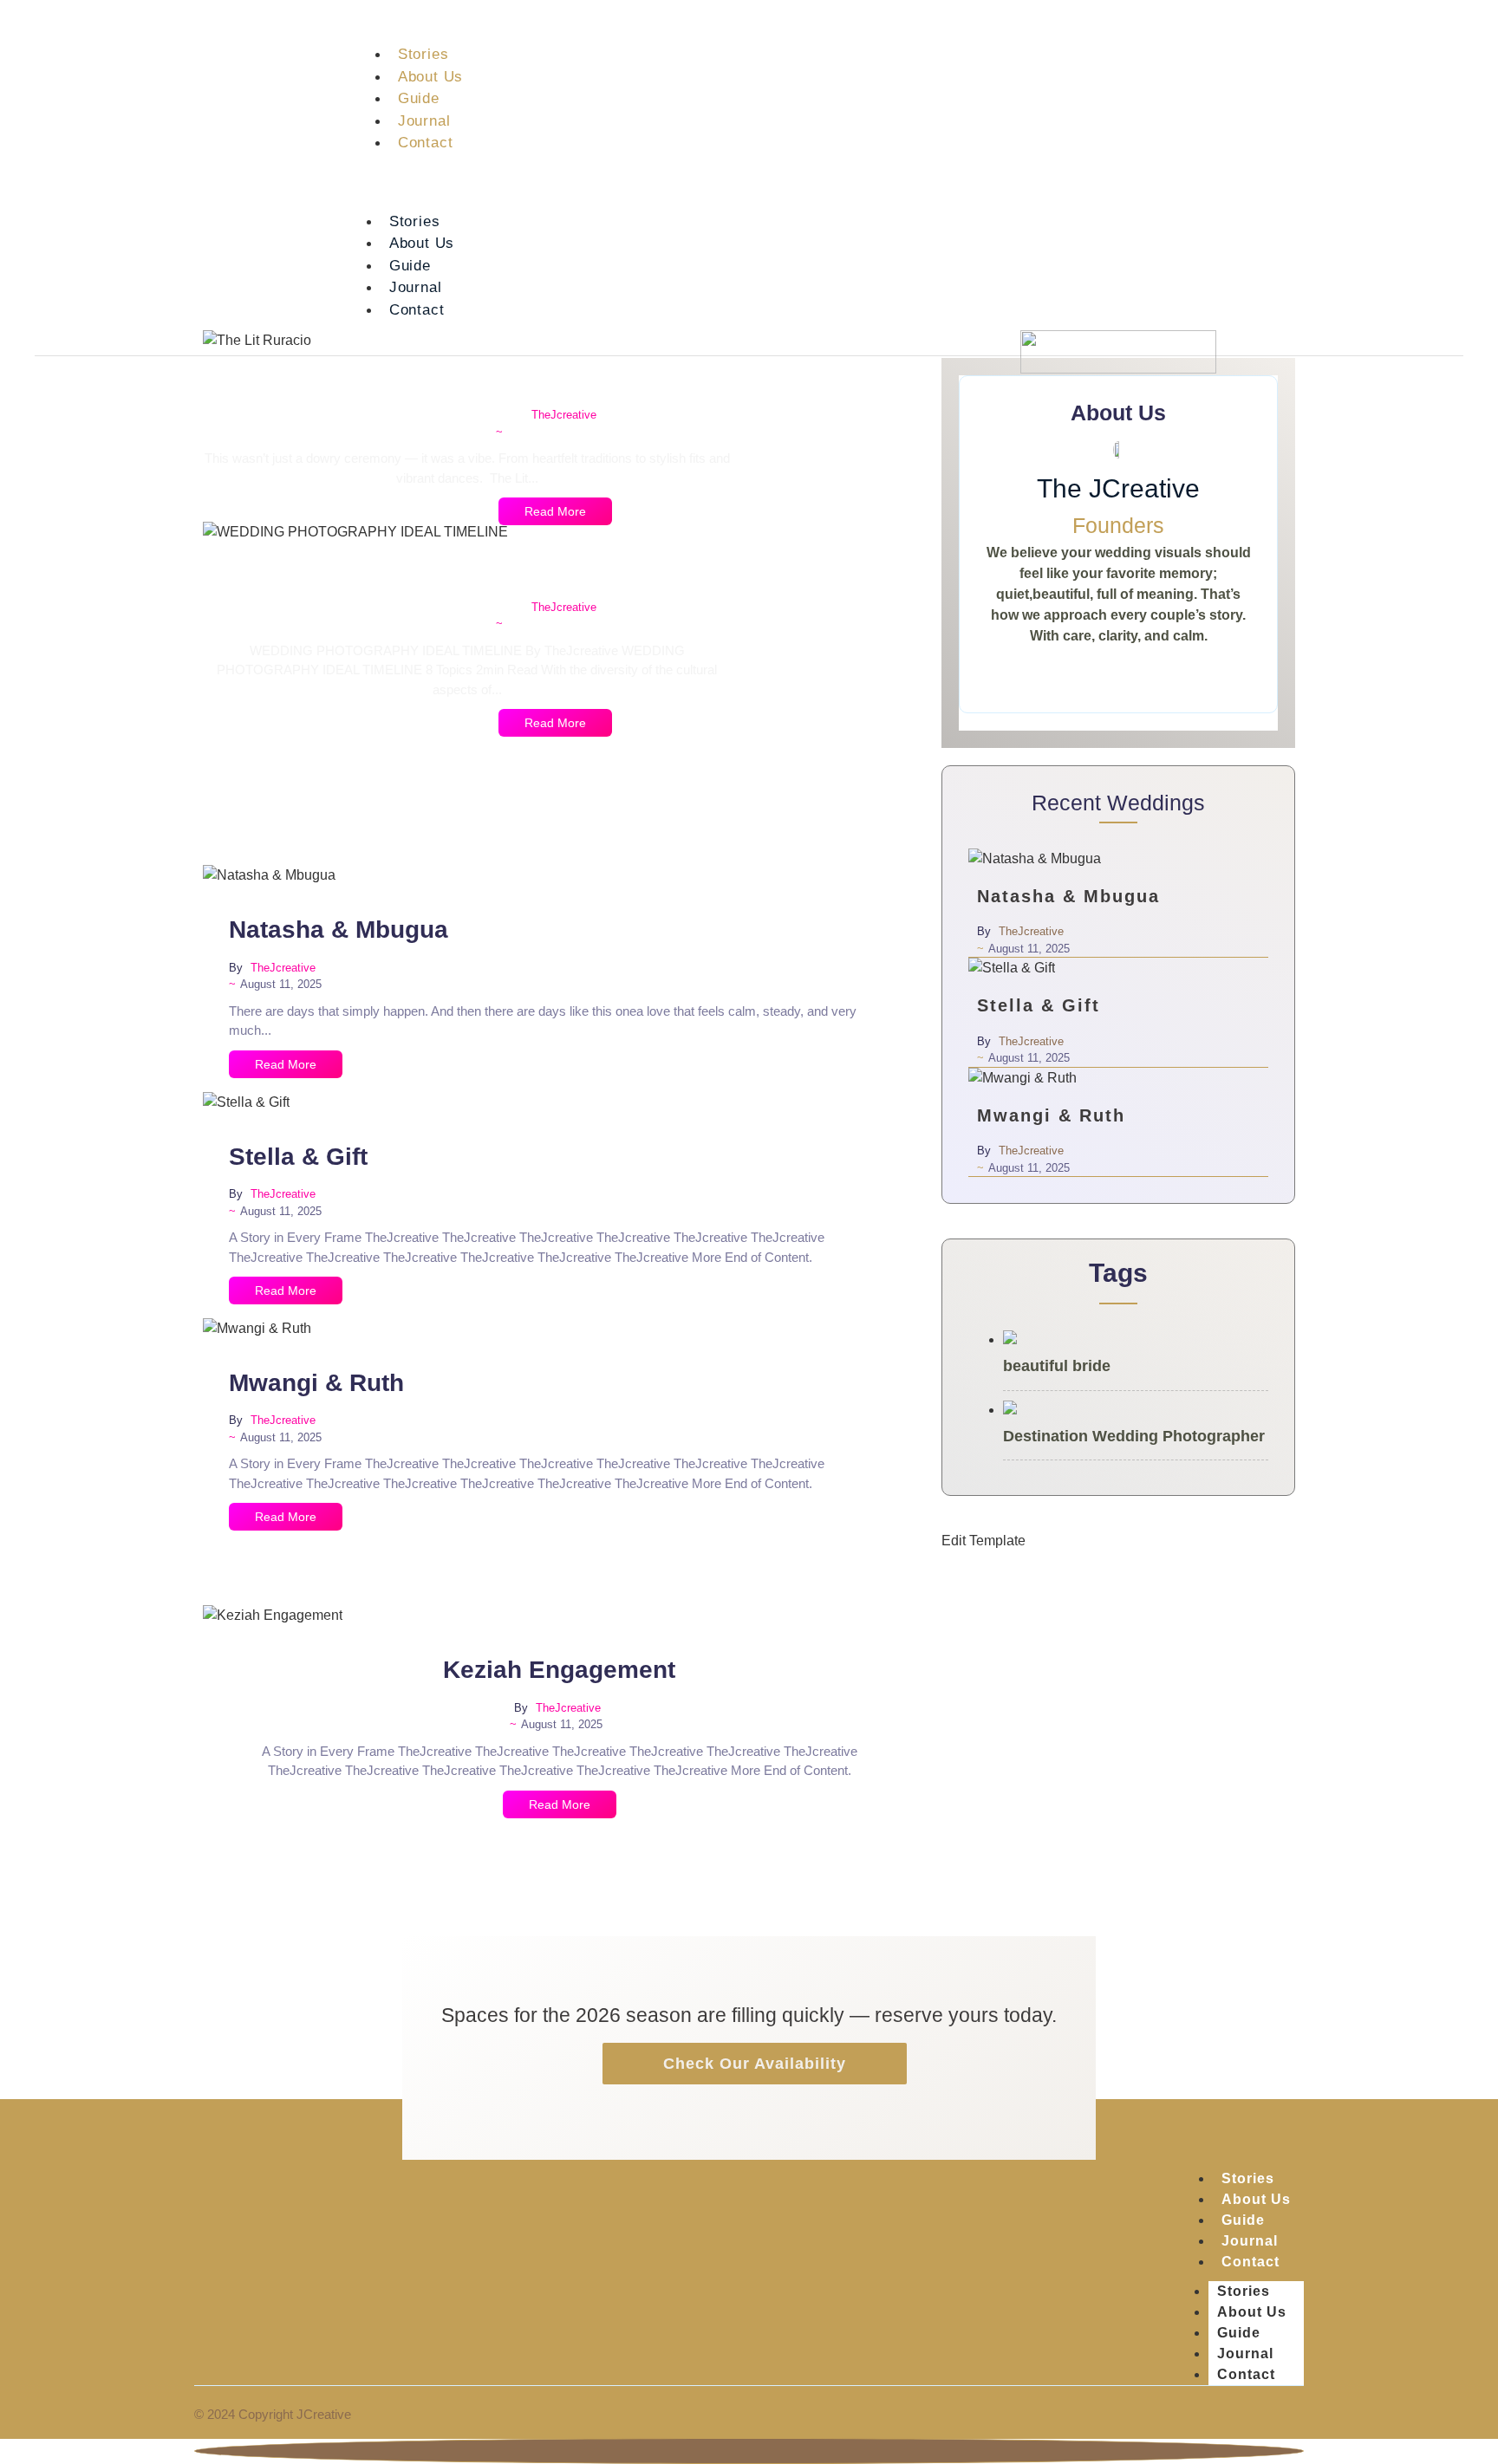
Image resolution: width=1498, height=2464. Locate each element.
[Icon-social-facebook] (1392, 182)
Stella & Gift (298, 1157)
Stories (423, 54)
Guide (419, 98)
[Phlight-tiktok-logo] (1430, 182)
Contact (426, 143)
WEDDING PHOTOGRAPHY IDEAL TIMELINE (555, 569)
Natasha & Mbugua (339, 930)
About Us (430, 77)
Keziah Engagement (559, 1670)
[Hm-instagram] (1354, 182)
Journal (424, 121)
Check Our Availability (755, 2064)
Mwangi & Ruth (316, 1383)
